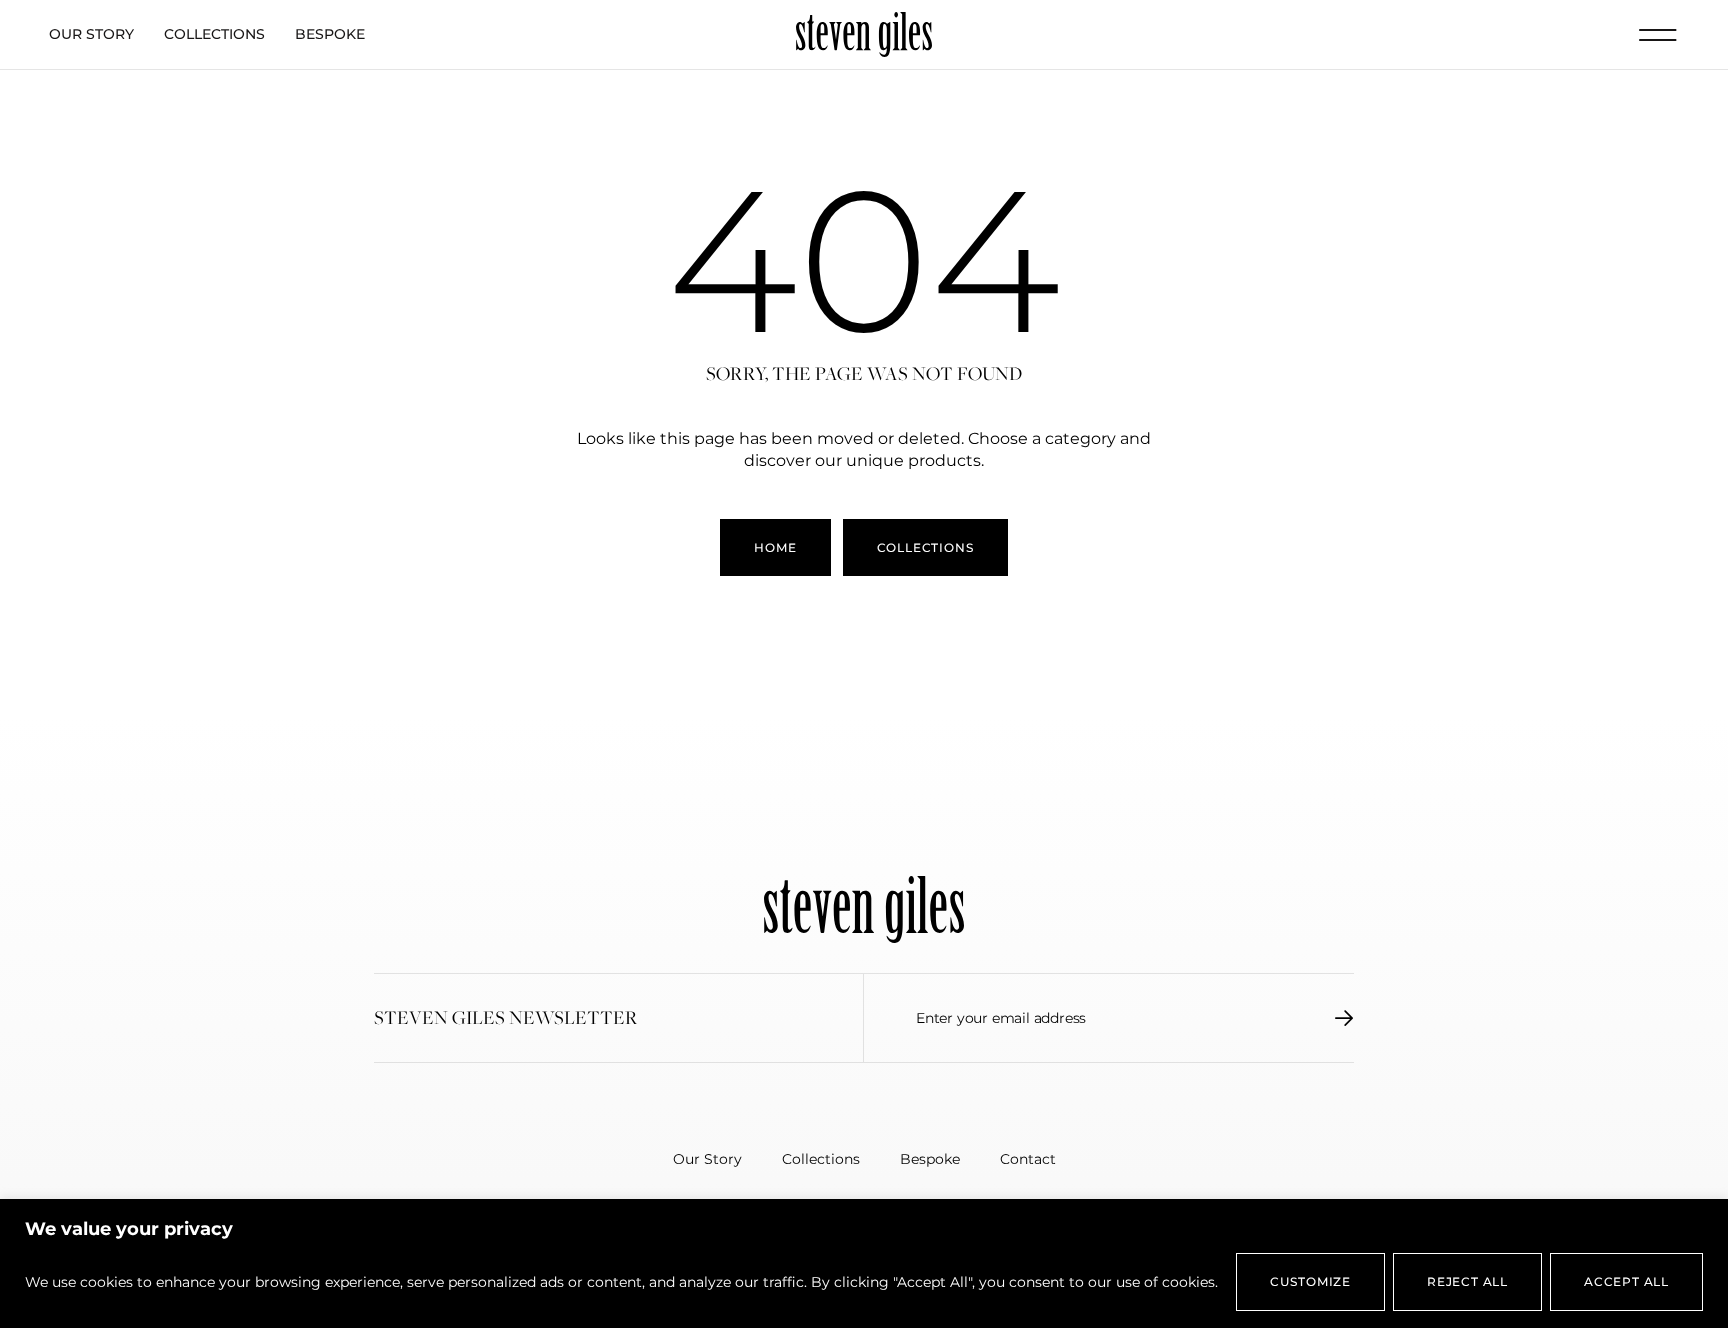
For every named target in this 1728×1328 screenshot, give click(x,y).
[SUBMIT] (1344, 1018)
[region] (864, 1263)
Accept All (1626, 1281)
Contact (1028, 1159)
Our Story (91, 34)
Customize (1310, 1281)
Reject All (1467, 1281)
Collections (214, 34)
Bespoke (330, 34)
